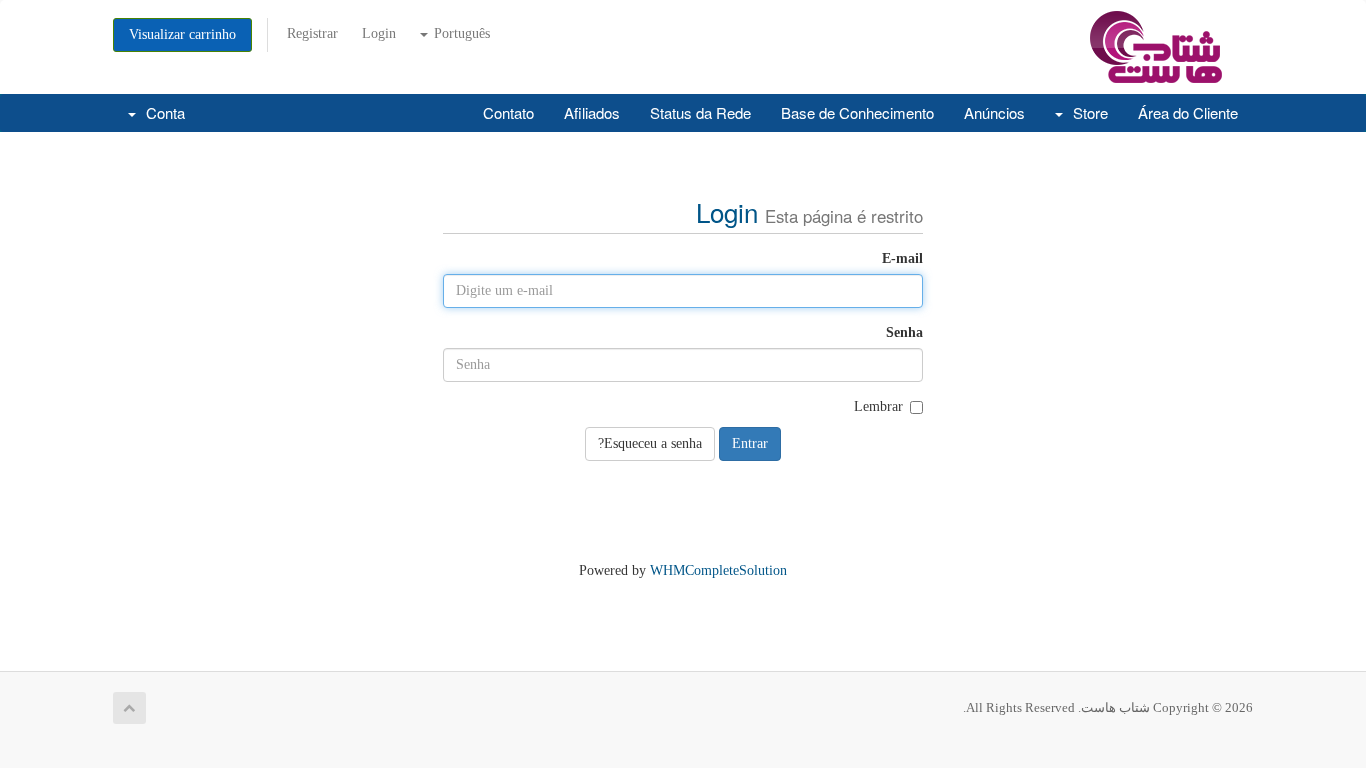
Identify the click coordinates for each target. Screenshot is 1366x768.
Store (1086, 112)
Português (460, 33)
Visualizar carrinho (182, 34)
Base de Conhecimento (857, 112)
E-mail (902, 258)
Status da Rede (700, 112)
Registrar (312, 33)
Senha (904, 332)
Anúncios (994, 112)
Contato (508, 112)
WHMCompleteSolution (718, 570)
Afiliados (592, 112)
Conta (161, 112)
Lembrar (878, 406)
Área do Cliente (1188, 112)
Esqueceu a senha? (650, 443)
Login (379, 33)
